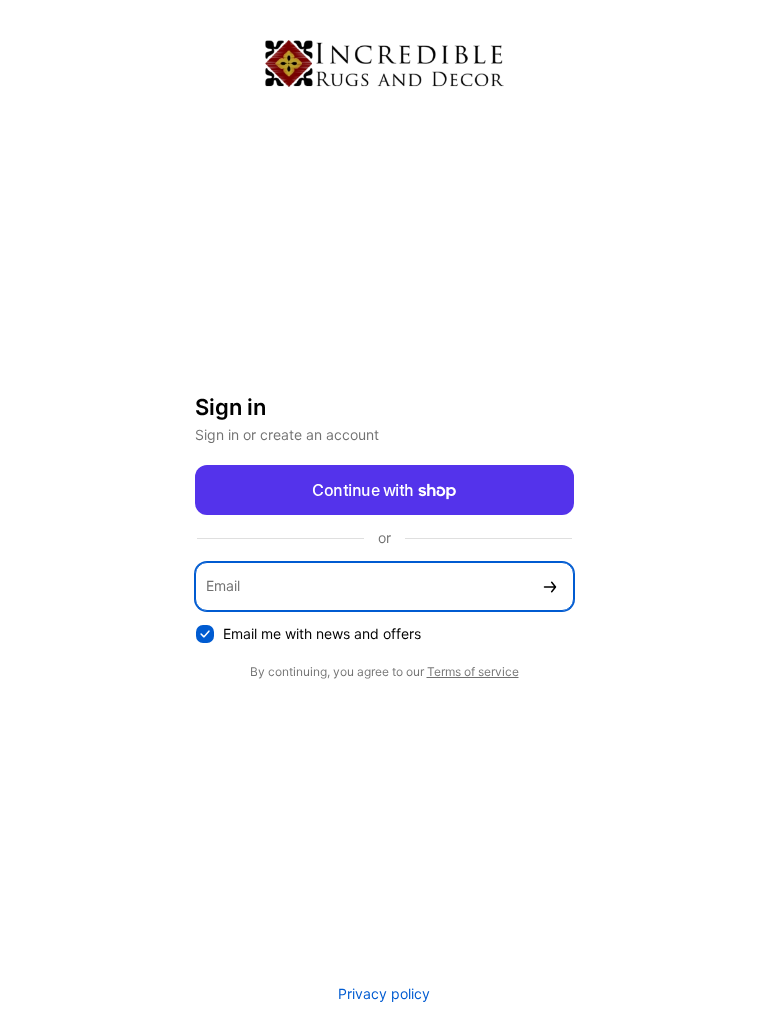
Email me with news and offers (322, 633)
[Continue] (550, 586)
